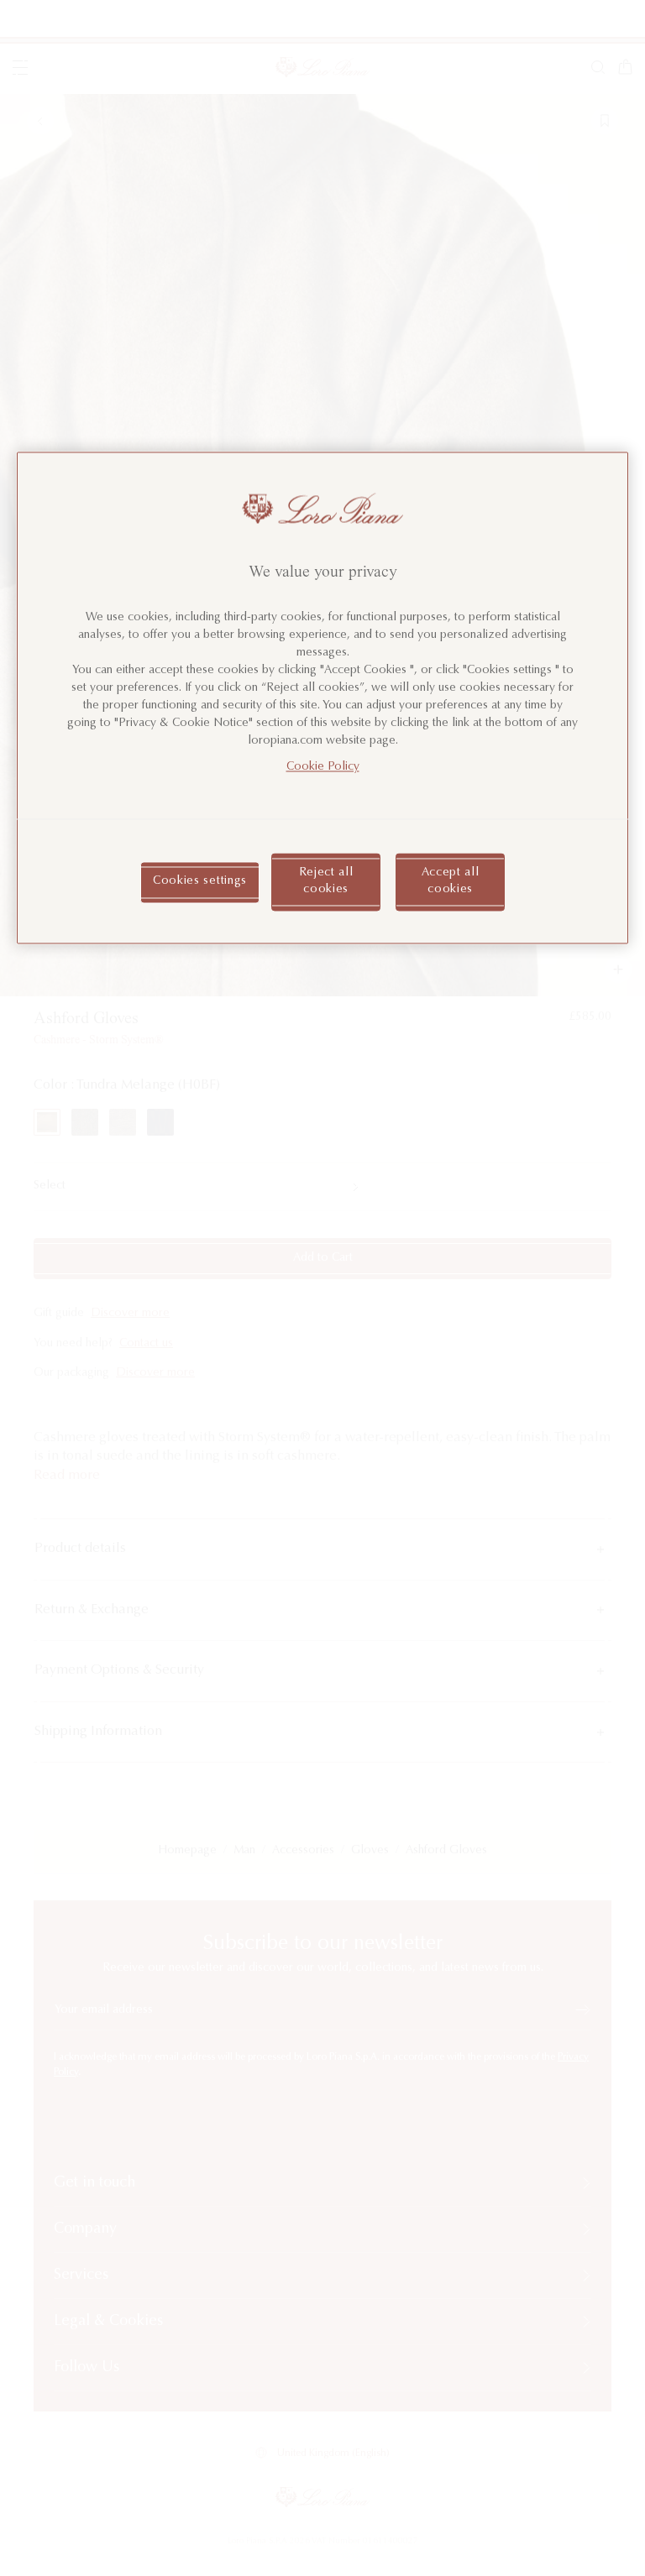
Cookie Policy (323, 768)
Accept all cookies (451, 882)
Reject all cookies (326, 882)
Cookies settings (200, 881)
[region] (322, 698)
